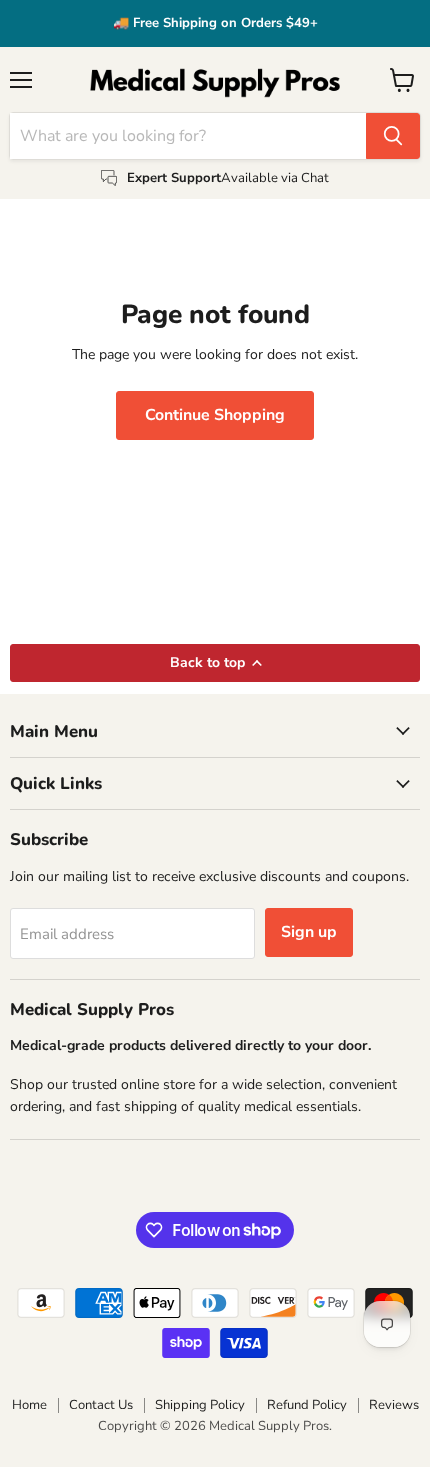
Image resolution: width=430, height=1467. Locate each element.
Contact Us (101, 1405)
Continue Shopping (215, 415)
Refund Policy (307, 1405)
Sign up (309, 932)
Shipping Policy (200, 1405)
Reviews (394, 1405)
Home (29, 1405)
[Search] (393, 136)
